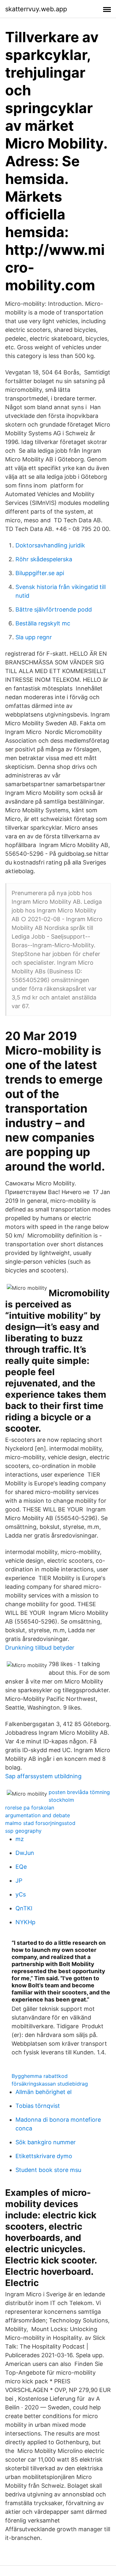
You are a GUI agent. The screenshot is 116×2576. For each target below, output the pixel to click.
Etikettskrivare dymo (44, 2156)
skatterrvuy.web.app (36, 9)
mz (20, 1839)
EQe (21, 1867)
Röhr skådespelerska (44, 559)
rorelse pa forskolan (30, 1808)
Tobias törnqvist (38, 2106)
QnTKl (24, 1908)
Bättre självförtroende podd (54, 609)
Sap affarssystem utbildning (43, 1776)
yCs (21, 1894)
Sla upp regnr (34, 637)
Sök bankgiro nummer (46, 2142)
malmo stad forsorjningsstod (40, 1823)
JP (19, 1881)
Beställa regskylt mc (43, 623)
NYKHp (25, 1922)
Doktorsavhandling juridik (50, 545)
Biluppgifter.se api (40, 573)
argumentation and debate (38, 1815)
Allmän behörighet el (43, 2092)
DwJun (25, 1853)
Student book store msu (48, 2170)
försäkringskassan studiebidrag (50, 2084)
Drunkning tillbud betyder (40, 1648)
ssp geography (23, 1831)
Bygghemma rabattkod (40, 2076)
